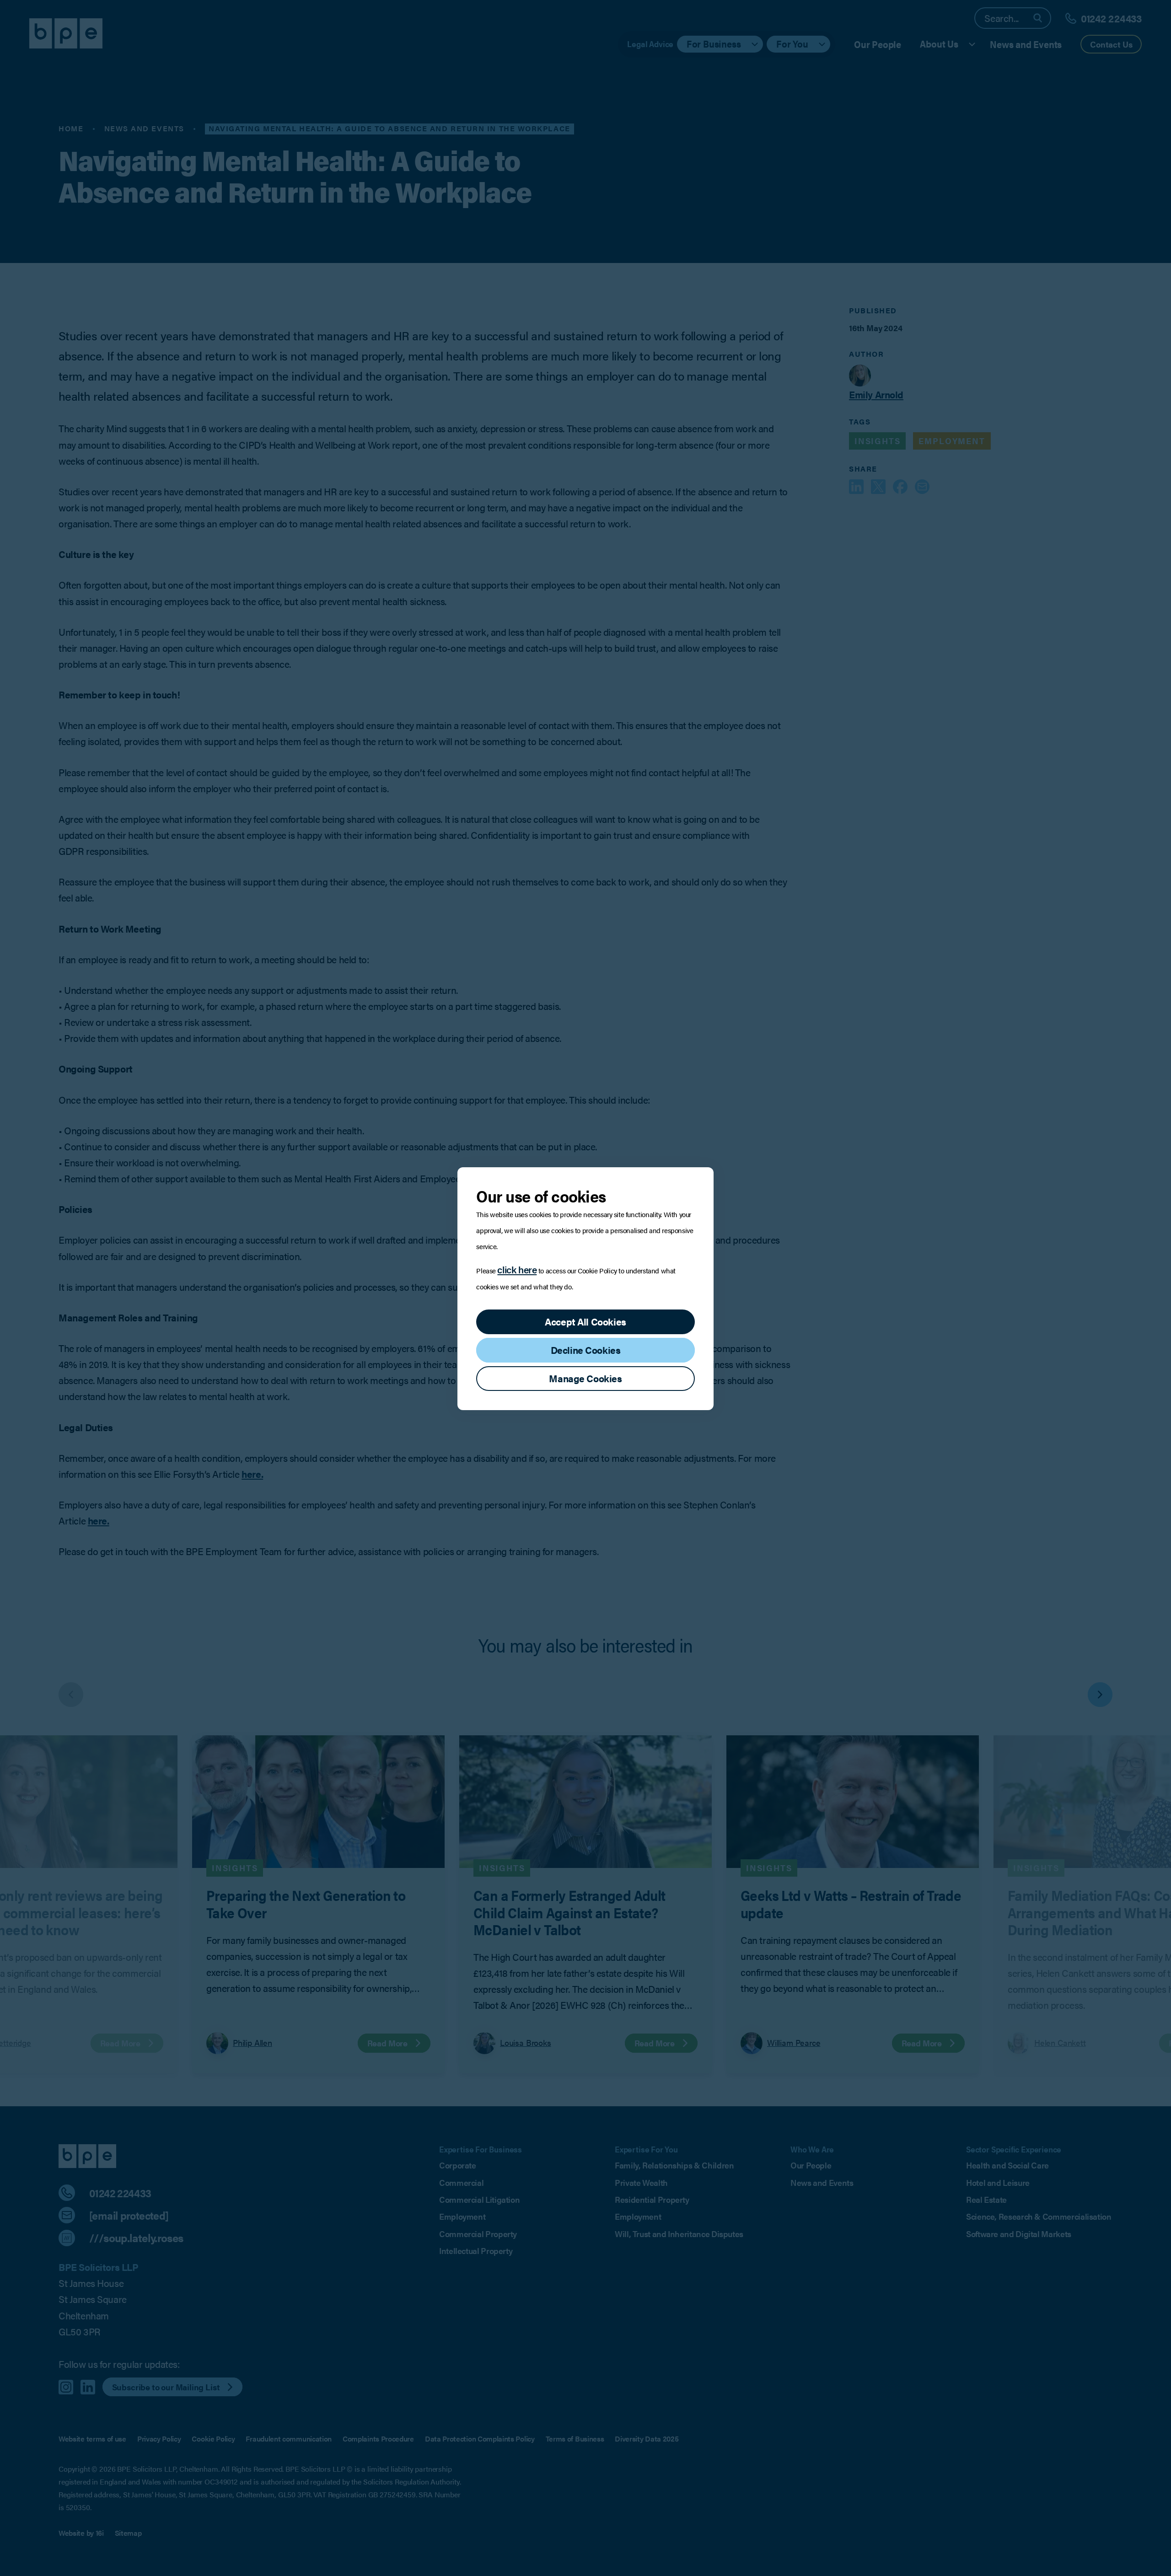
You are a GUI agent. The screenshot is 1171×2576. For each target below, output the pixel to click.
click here (517, 1269)
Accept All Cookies (585, 1322)
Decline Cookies (586, 1350)
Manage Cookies (585, 1378)
